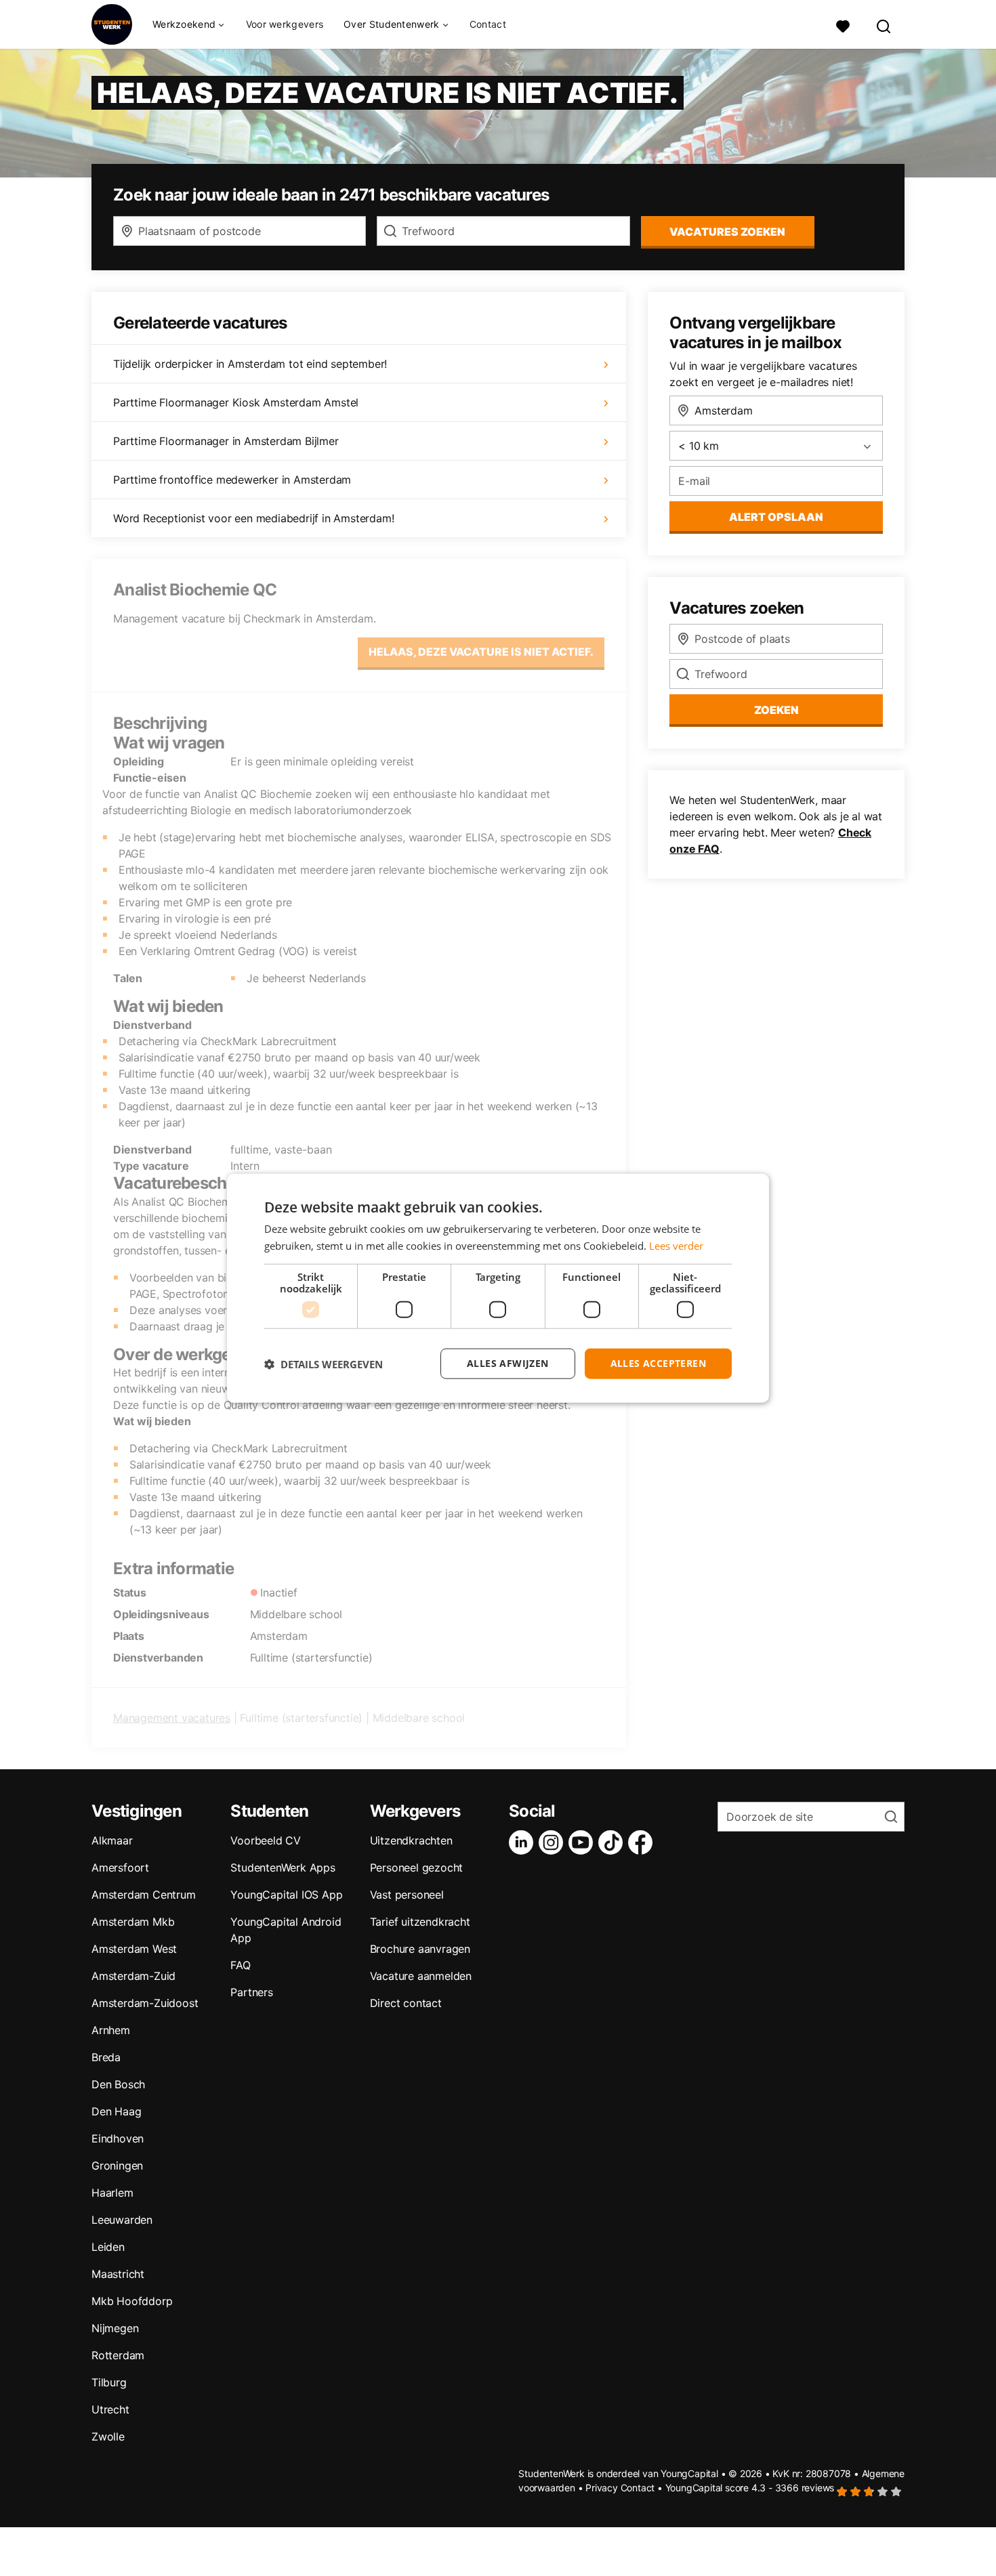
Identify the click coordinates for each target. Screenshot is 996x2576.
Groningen (117, 2166)
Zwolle (108, 2436)
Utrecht (110, 2409)
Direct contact (406, 2003)
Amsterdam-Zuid (133, 1976)
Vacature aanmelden (421, 1976)
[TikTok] (613, 1842)
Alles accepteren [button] (658, 1363)
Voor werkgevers (285, 24)
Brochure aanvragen (420, 1949)
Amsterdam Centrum (144, 1895)
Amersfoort (120, 1867)
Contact (488, 24)
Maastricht (118, 2274)
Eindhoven (118, 2138)
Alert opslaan (776, 517)
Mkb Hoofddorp (132, 2301)
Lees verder (676, 1245)
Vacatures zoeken (727, 232)
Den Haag (116, 2111)
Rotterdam (118, 2355)
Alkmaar (112, 1840)
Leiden (108, 2247)
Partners (251, 1992)
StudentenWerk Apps (283, 1867)
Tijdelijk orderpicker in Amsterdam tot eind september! (250, 364)
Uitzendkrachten (411, 1840)
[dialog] (498, 1288)
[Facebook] (643, 1842)
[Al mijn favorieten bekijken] (843, 25)
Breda (106, 2057)
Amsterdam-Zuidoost (145, 2003)
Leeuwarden (122, 2220)
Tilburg (109, 2382)
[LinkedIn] (524, 1842)
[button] (324, 1364)
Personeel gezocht (417, 1867)
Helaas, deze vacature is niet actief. (481, 652)
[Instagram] (554, 1842)
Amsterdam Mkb (133, 1922)
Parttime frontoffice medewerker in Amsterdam (232, 480)
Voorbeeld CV (266, 1840)
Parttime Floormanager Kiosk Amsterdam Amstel (236, 402)
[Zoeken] (884, 25)
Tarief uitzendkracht (420, 1922)
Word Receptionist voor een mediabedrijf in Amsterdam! (253, 518)
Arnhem (111, 2030)
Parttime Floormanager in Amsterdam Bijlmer (226, 441)
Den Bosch (118, 2084)
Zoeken (776, 710)
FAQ (240, 1965)
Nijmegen (115, 2328)
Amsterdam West (134, 1949)
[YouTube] (583, 1842)
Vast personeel (407, 1895)
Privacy (602, 2488)
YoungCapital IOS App (286, 1895)
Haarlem (112, 2193)
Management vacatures (172, 1718)
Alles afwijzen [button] (508, 1363)
